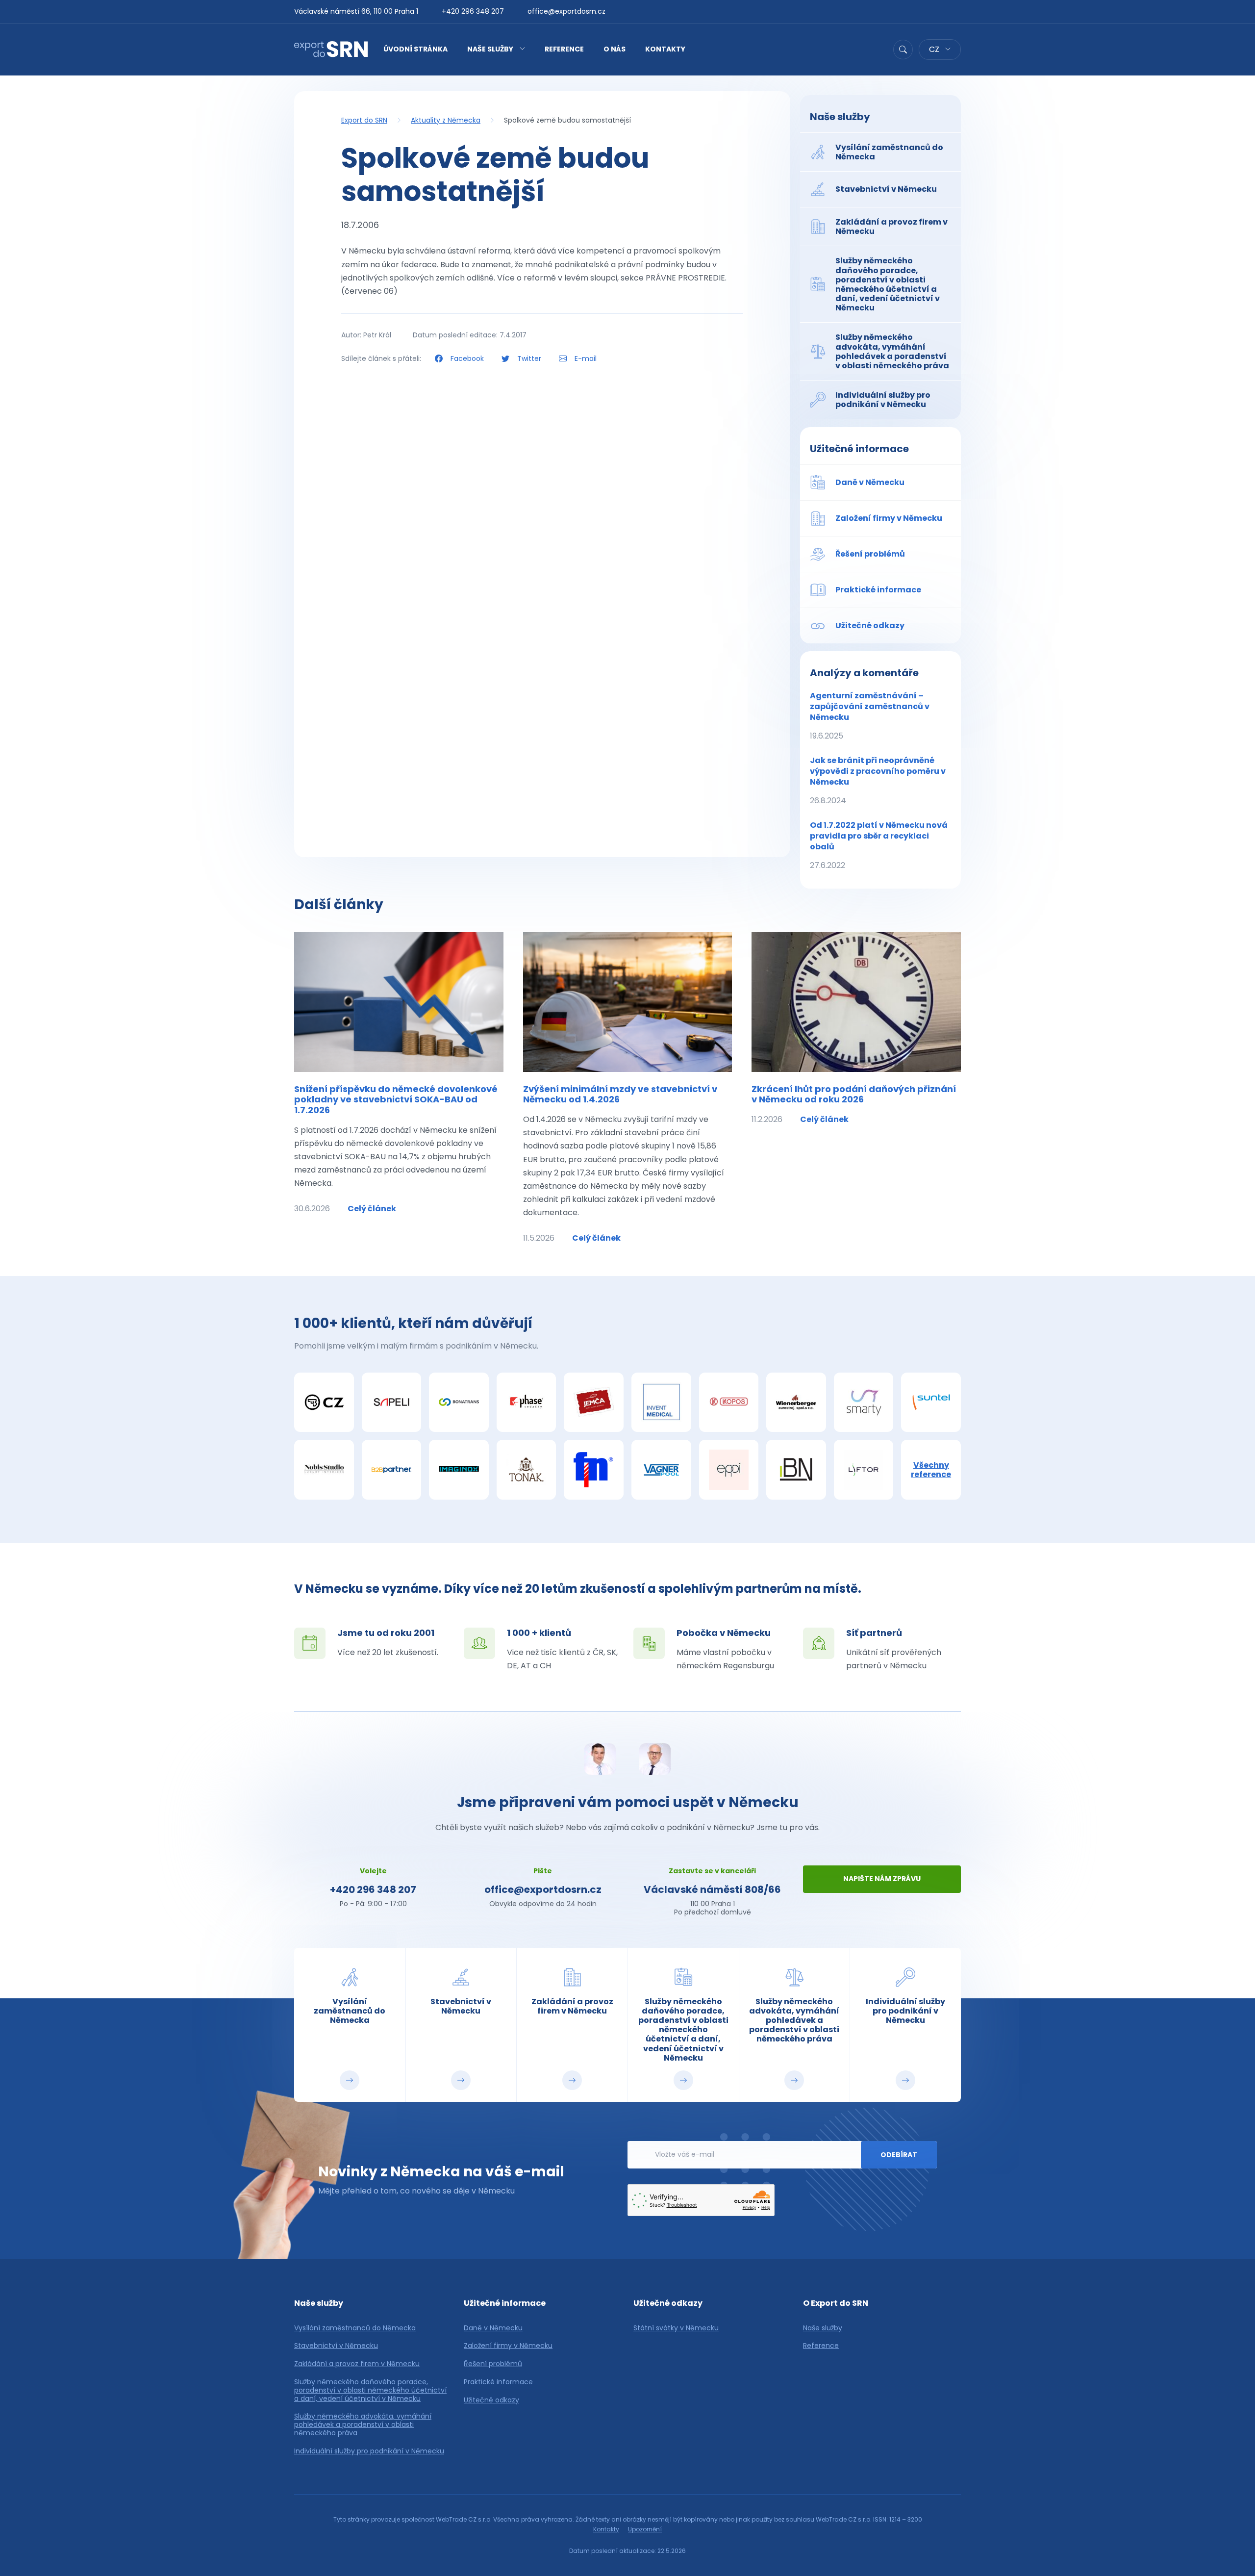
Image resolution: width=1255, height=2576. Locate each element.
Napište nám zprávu (882, 1879)
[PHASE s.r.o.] (527, 1403)
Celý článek (372, 1209)
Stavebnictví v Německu (336, 2346)
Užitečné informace (859, 449)
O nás (615, 49)
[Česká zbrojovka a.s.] (324, 1403)
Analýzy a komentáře (864, 673)
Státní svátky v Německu (676, 2328)
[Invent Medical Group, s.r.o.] (661, 1403)
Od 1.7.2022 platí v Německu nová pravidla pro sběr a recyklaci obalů (879, 845)
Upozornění (645, 2529)
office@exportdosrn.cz (566, 11)
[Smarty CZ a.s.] (864, 1403)
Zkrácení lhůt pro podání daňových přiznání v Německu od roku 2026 (854, 1094)
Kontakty (665, 49)
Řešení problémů (493, 2364)
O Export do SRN (836, 2303)
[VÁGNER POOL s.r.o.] (661, 1470)
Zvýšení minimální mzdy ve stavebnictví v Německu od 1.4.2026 (620, 1094)
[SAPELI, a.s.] (392, 1403)
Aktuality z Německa (446, 120)
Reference (564, 49)
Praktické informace (498, 2382)
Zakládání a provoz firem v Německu (357, 2364)
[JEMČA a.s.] (594, 1403)
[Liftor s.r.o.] (864, 1470)
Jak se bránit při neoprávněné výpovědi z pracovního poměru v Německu (878, 780)
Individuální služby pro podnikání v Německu (369, 2451)
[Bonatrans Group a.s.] (459, 1403)
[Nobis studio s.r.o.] (324, 1470)
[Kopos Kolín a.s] (729, 1403)
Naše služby (490, 49)
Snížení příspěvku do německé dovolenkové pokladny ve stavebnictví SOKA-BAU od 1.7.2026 (396, 1099)
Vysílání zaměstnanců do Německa (355, 2328)
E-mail (585, 358)
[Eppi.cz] (729, 1470)
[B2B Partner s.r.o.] (392, 1470)
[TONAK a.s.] (527, 1470)
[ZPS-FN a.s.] (594, 1470)
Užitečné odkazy (491, 2400)
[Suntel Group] (931, 1403)
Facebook (467, 358)
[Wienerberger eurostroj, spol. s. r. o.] (796, 1403)
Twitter (529, 358)
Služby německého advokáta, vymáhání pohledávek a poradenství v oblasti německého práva (363, 2424)
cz (935, 49)
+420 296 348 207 (473, 11)
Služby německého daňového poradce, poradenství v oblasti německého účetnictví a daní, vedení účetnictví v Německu (370, 2390)
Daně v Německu (493, 2328)
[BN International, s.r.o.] (796, 1470)
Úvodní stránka (415, 49)
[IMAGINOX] (459, 1470)
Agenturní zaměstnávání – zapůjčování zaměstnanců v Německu (870, 716)
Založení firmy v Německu (508, 2346)
